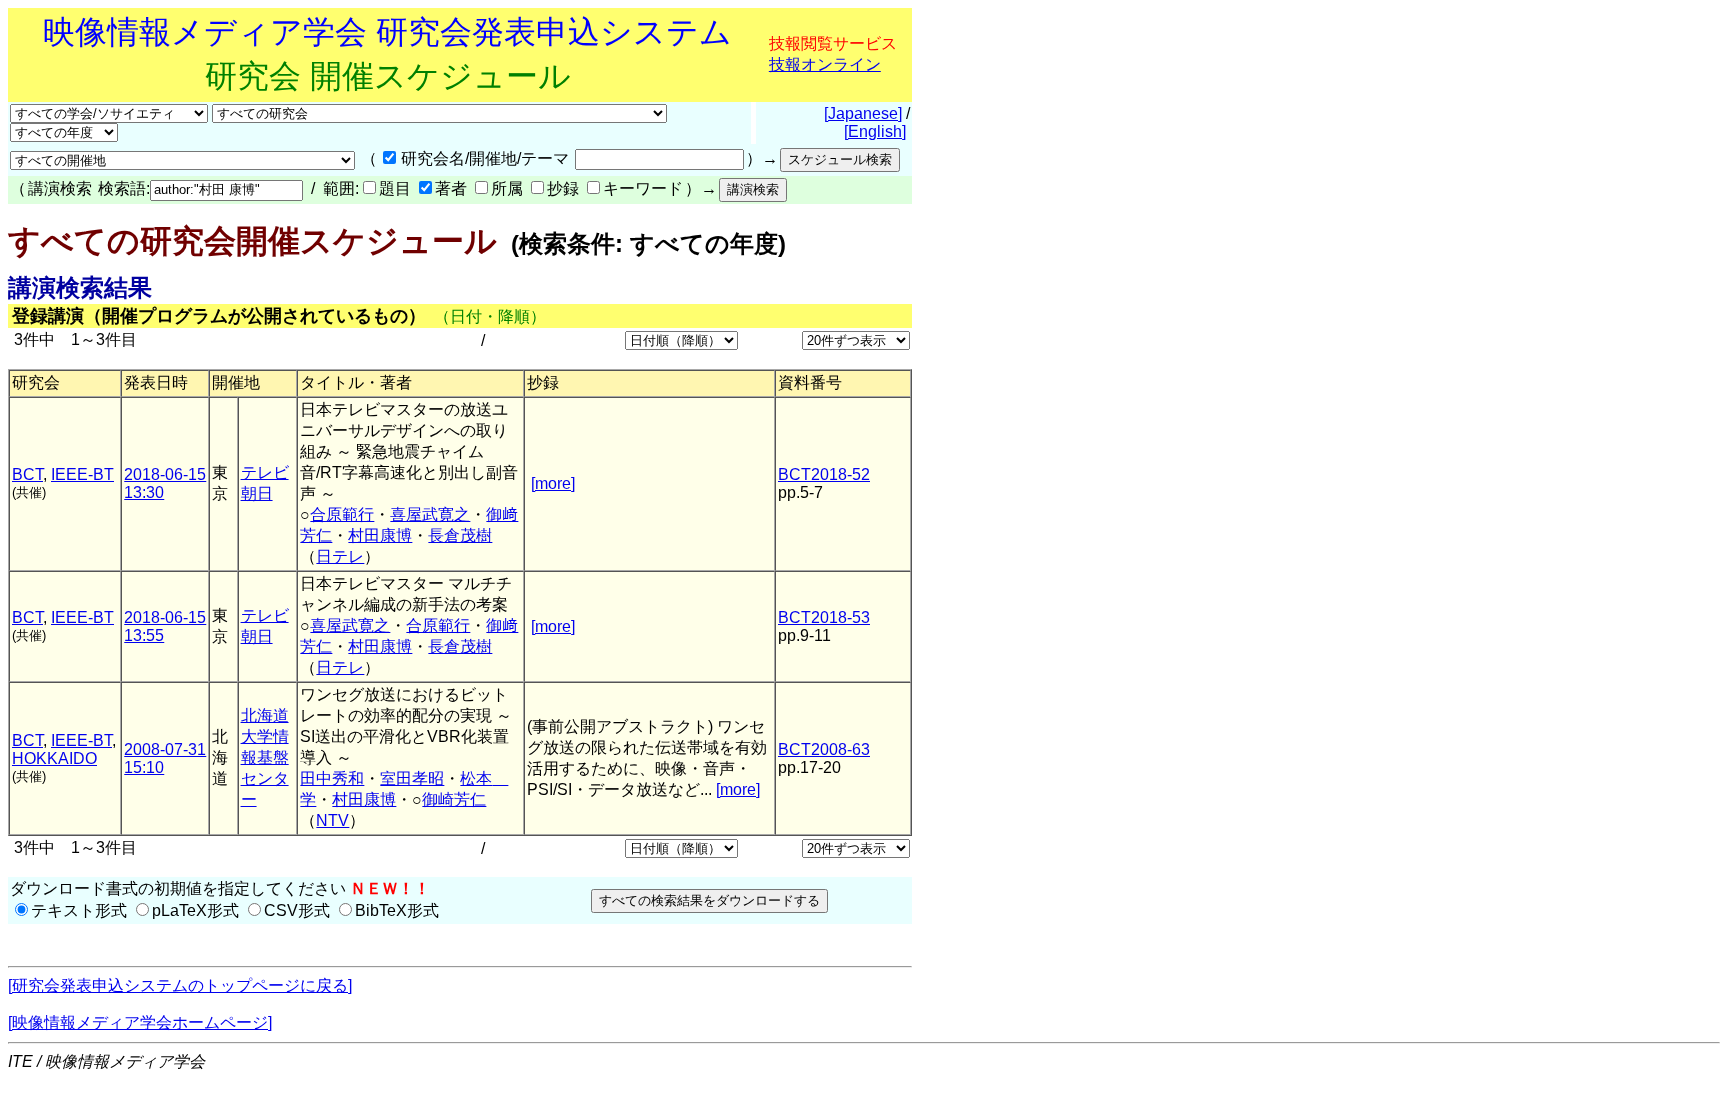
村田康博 (380, 535)
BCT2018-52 (824, 474)
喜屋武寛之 (430, 514)
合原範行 (342, 514)
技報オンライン (825, 64)
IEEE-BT (82, 474)
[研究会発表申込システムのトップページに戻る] (180, 985)
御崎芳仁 (454, 799)
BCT (27, 474)
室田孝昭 (412, 778)
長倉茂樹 (460, 535)
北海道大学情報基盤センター (265, 757)
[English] (875, 131)
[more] (553, 483)
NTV (332, 820)
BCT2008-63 (824, 749)
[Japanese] (863, 113)
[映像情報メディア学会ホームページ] (140, 1022)
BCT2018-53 (824, 617)
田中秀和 (332, 778)
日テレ (340, 556)
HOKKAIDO (54, 758)
